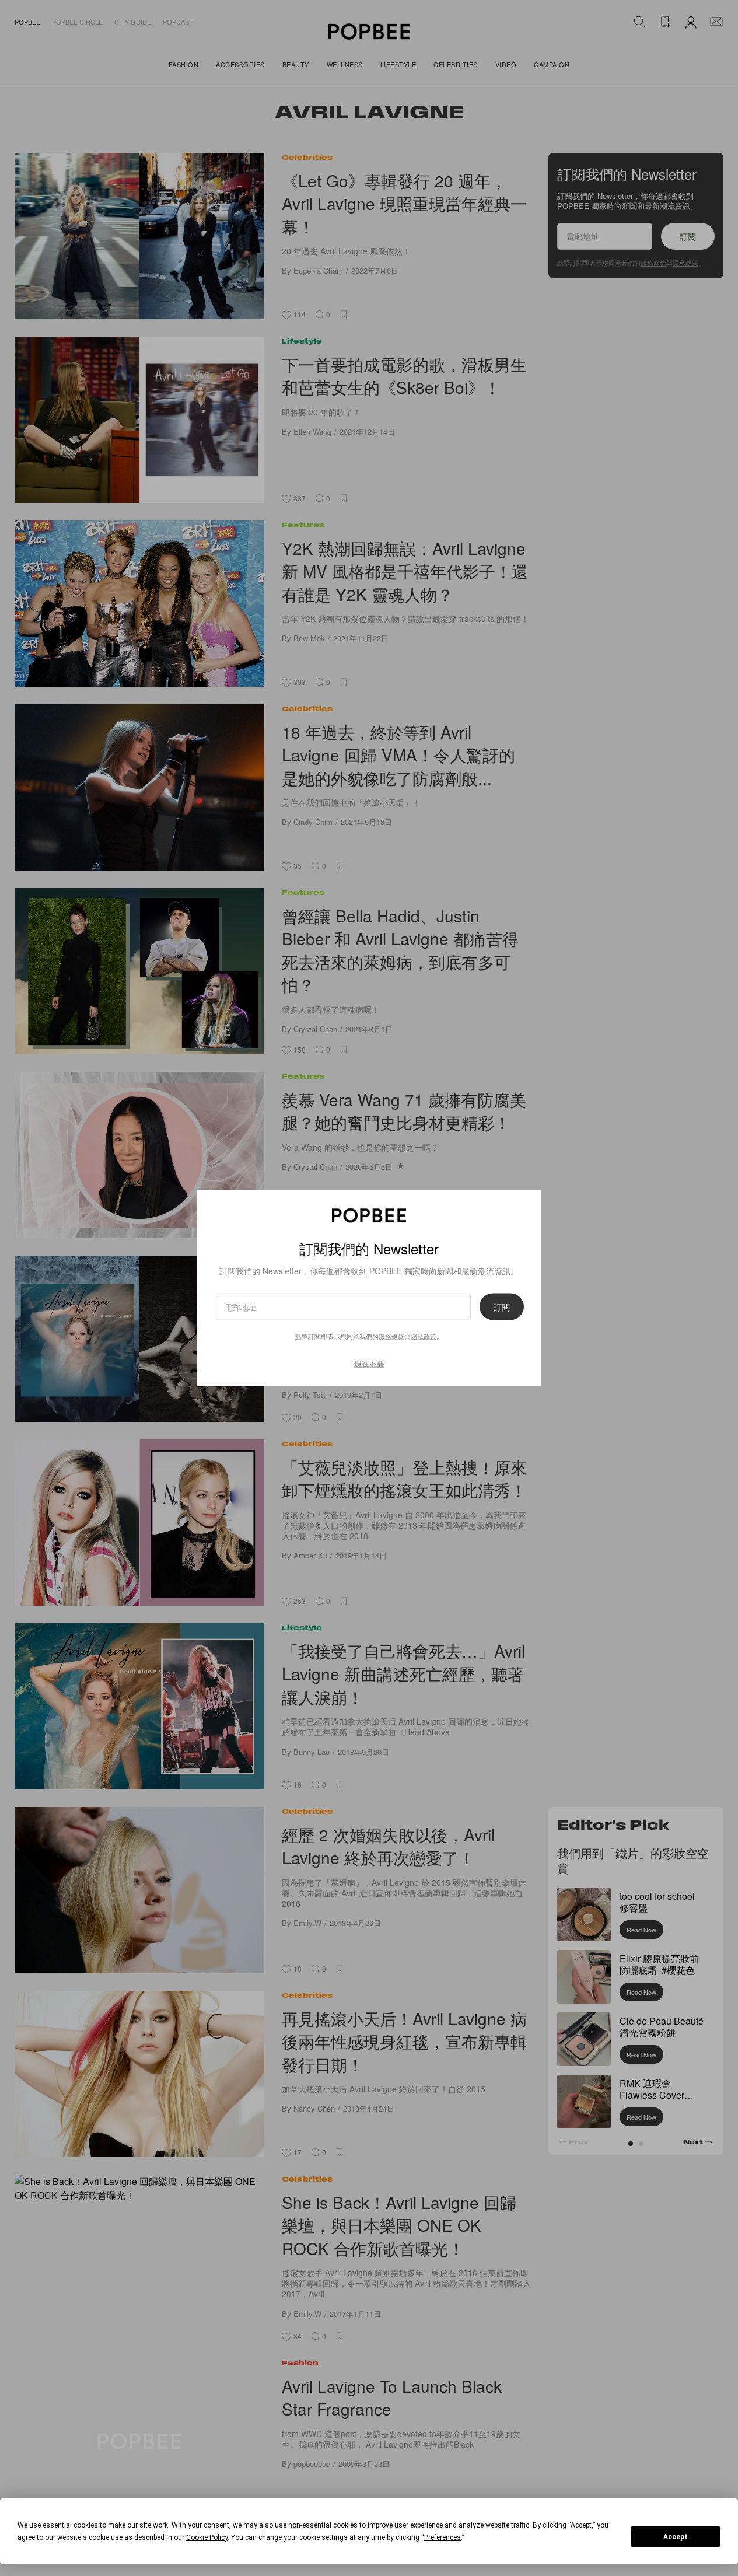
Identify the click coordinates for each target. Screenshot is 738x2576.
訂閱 (502, 1306)
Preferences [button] (443, 2537)
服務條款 (391, 1336)
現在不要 (369, 1363)
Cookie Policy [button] (207, 2537)
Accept (676, 2537)
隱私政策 (424, 1336)
